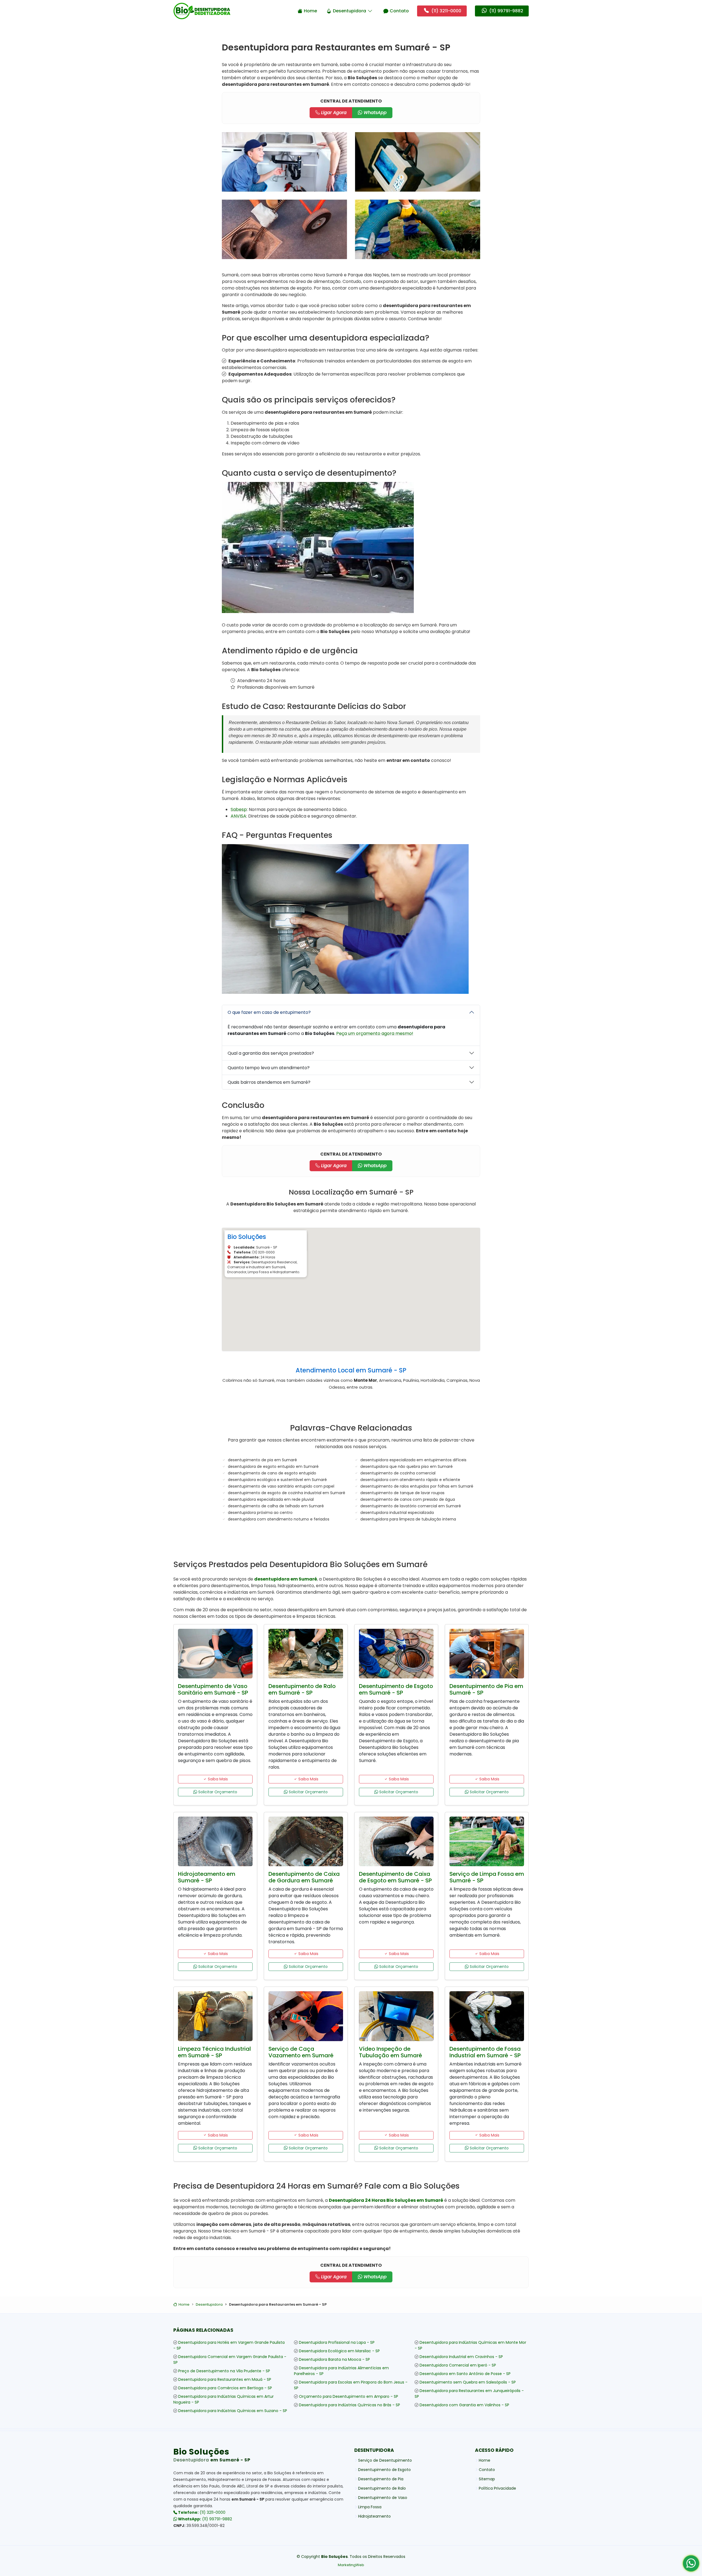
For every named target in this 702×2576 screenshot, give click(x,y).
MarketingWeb (351, 2565)
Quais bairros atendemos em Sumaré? (269, 1082)
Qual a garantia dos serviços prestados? (271, 1053)
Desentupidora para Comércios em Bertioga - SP (225, 2388)
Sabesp (239, 809)
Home (310, 11)
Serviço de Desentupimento (385, 2460)
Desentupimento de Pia (381, 2479)
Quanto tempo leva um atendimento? (269, 1068)
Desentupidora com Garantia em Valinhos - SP (464, 2405)
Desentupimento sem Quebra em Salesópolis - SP (468, 2382)
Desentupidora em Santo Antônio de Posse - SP (465, 2374)
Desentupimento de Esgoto (384, 2470)
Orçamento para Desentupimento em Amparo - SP (349, 2396)
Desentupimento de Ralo (382, 2488)
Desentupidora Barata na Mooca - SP (334, 2359)
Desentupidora (349, 11)
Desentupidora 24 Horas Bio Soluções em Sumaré (386, 2200)
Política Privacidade (497, 2488)
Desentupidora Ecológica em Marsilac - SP (339, 2351)
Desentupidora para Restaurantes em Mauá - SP (225, 2379)
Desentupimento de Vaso (383, 2498)
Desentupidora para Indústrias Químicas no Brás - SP (349, 2405)
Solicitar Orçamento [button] (217, 1792)
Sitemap (487, 2479)
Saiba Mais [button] (217, 1779)
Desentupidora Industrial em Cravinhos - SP (461, 2357)
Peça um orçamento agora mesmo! (375, 1033)
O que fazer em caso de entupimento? (269, 1012)
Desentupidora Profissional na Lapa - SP (337, 2342)
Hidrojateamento (374, 2516)
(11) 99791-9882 (205, 2519)
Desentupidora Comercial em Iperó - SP (458, 2365)
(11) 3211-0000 (201, 2512)
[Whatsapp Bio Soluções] (691, 2565)
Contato (399, 11)
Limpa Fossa (370, 2507)
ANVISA (238, 816)
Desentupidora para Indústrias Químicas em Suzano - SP (233, 2411)
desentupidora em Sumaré (286, 1579)
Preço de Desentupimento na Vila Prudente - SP (224, 2371)
